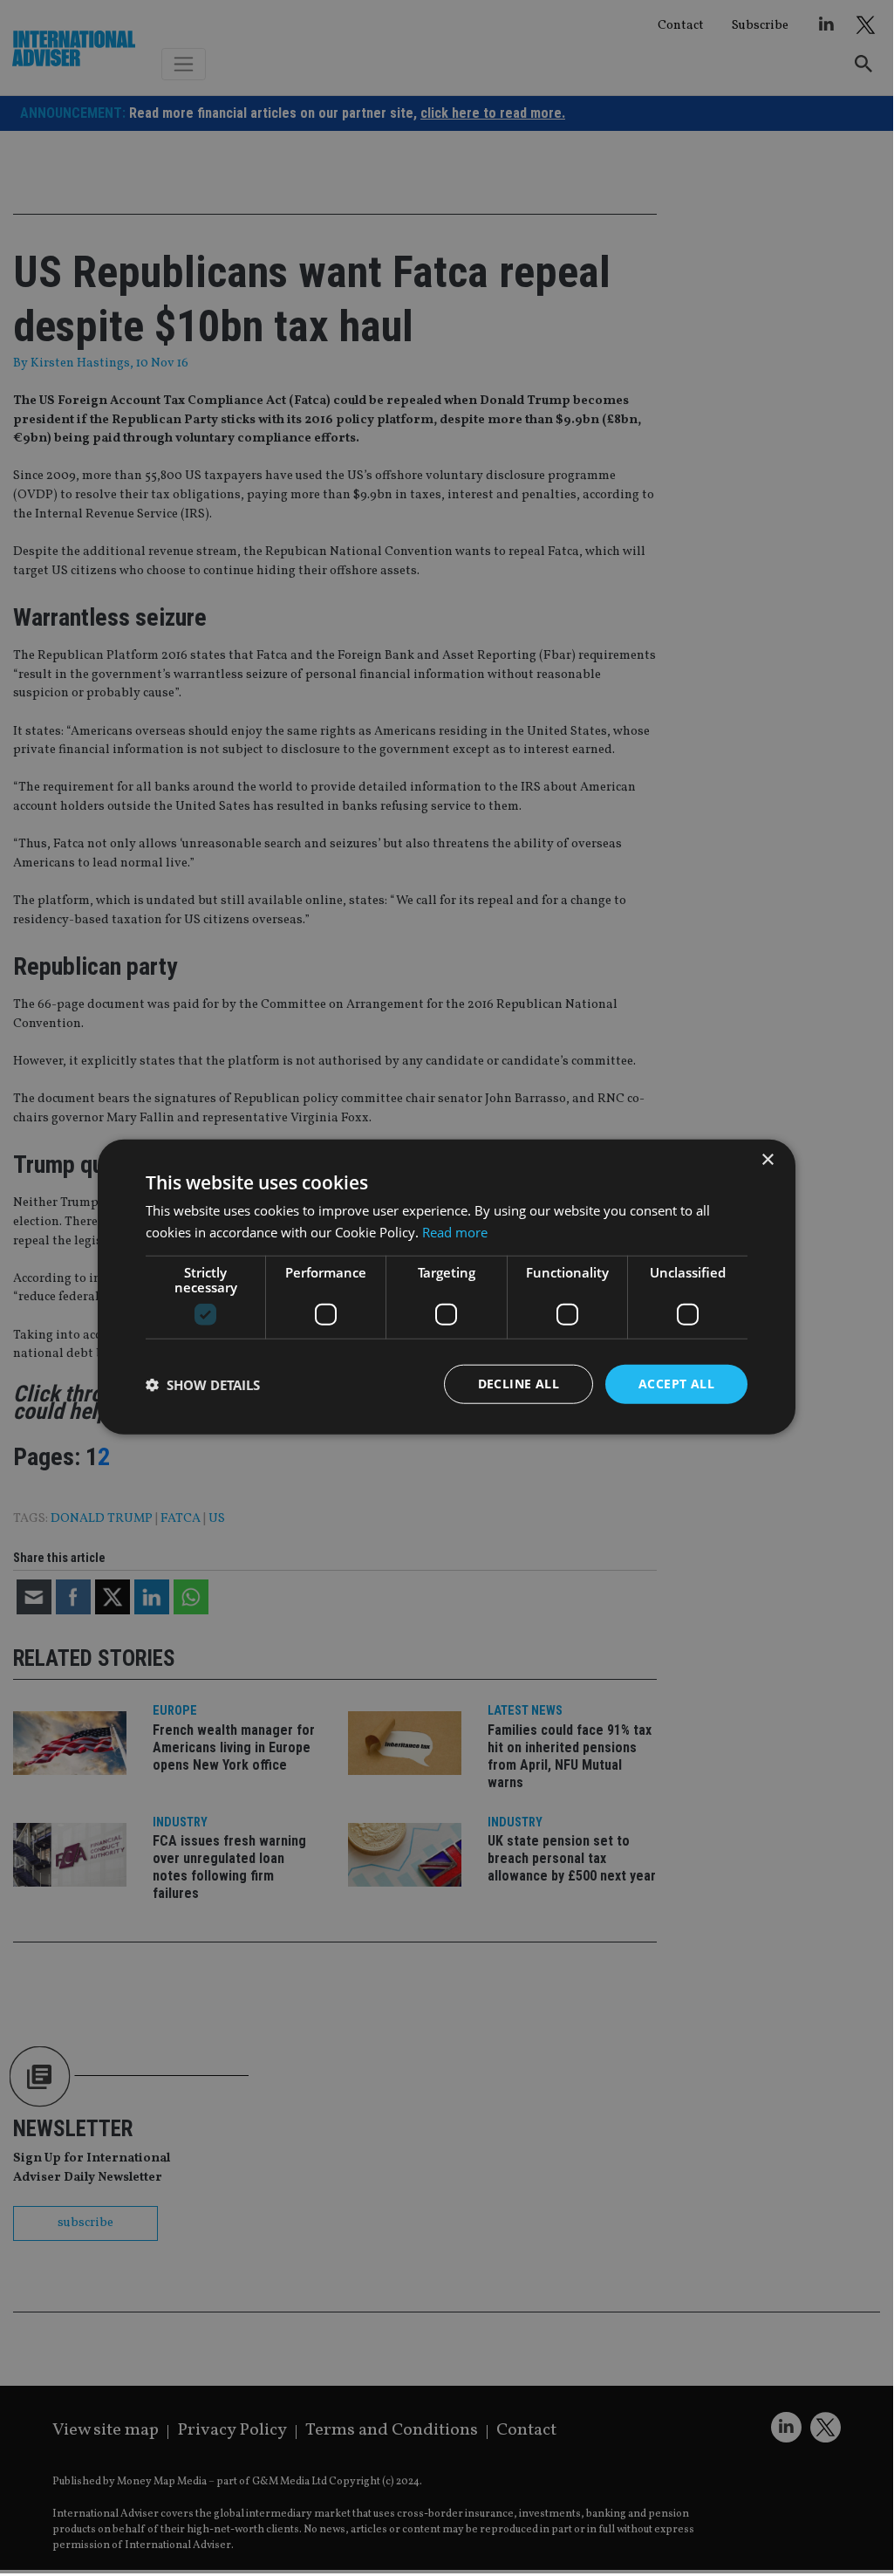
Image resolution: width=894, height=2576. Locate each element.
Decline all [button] (519, 1384)
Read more (455, 1231)
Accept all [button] (676, 1384)
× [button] (767, 1159)
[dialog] (447, 1287)
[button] (203, 1384)
